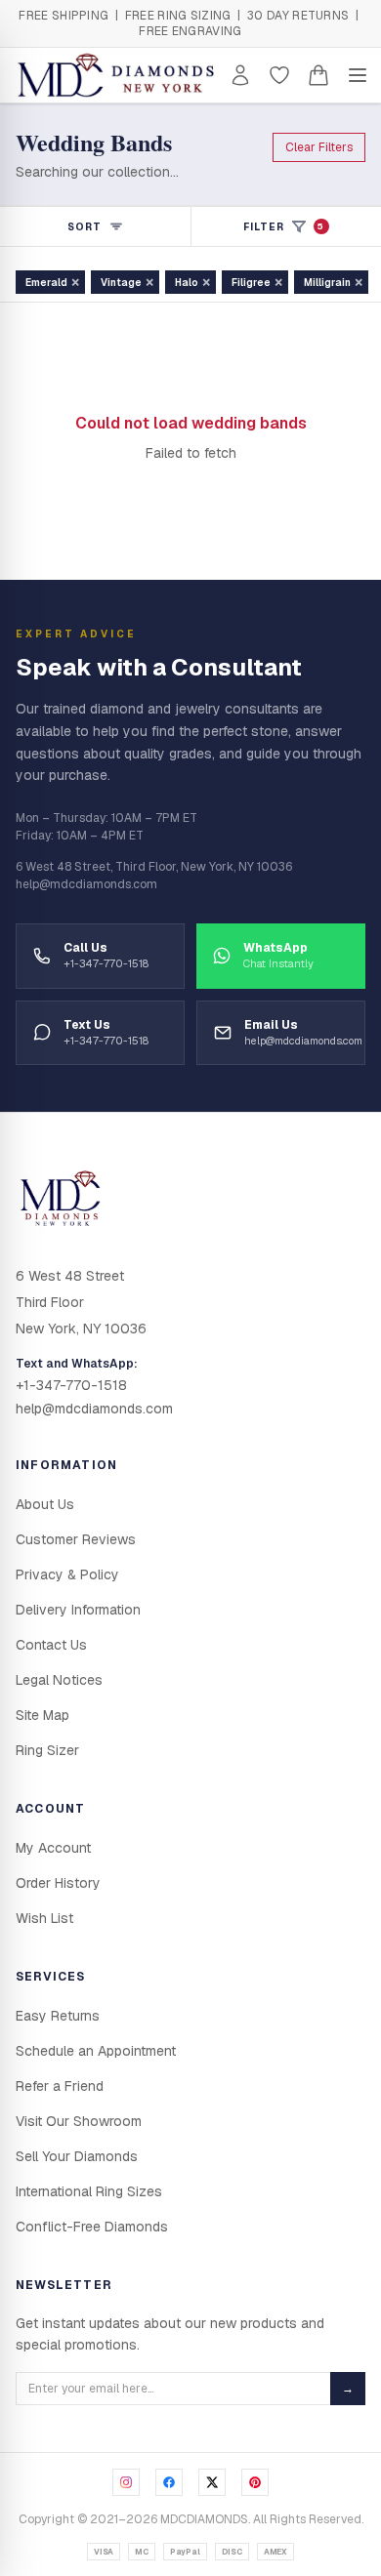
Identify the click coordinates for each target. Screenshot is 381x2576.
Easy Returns (58, 2016)
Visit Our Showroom (79, 2121)
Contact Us (51, 1645)
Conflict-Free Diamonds (92, 2227)
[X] (212, 2482)
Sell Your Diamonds (77, 2156)
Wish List (44, 1918)
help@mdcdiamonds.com (94, 1409)
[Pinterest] (255, 2482)
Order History (58, 1883)
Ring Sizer (47, 1750)
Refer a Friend (60, 2086)
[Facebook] (169, 2482)
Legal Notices (59, 1680)
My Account (53, 1848)
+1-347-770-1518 (71, 1385)
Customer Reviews (76, 1539)
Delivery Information (78, 1610)
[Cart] (318, 75)
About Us (45, 1504)
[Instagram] (126, 2482)
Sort (85, 227)
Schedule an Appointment (96, 2051)
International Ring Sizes (89, 2191)
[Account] (240, 75)
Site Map (42, 1715)
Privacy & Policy (67, 1574)
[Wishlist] (279, 75)
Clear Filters (319, 147)
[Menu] (358, 75)
